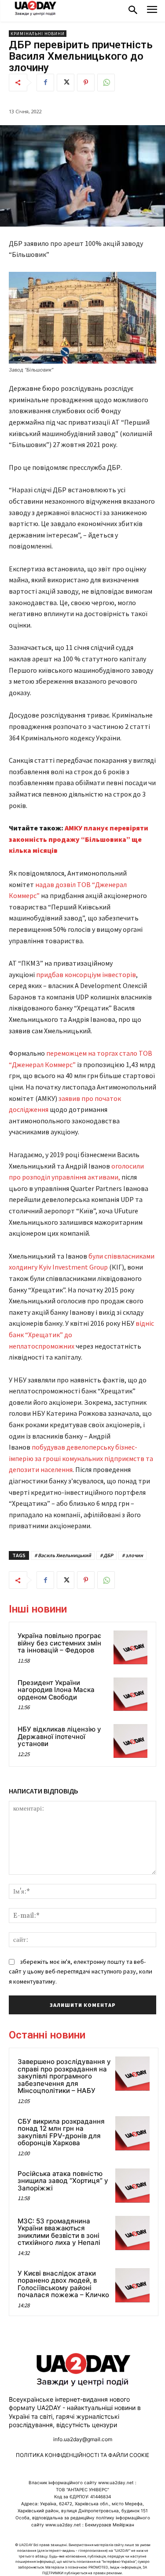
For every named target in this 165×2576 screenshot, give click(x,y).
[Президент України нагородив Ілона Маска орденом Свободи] (130, 1694)
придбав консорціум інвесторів (86, 974)
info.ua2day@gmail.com (83, 2439)
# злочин (132, 1555)
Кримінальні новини (38, 34)
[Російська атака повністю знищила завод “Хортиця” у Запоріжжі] (132, 2186)
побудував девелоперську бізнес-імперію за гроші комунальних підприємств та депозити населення (81, 1458)
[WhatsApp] (106, 83)
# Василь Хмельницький (63, 1555)
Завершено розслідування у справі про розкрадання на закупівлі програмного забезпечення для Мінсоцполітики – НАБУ (64, 2076)
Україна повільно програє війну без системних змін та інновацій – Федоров (59, 1643)
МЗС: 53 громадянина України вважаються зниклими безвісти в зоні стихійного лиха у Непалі (59, 2232)
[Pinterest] (86, 83)
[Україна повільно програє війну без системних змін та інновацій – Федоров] (130, 1647)
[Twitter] (66, 83)
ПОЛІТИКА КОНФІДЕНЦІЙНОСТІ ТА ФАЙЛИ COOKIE (82, 2455)
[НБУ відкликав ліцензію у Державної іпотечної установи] (130, 1741)
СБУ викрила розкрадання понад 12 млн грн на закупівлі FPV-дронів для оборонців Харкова (61, 2132)
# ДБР (106, 1555)
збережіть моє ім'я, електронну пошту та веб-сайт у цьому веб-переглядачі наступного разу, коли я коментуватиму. (81, 1972)
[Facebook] (45, 83)
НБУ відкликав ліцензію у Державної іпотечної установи (59, 1736)
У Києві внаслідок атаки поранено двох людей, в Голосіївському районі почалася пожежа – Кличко (63, 2284)
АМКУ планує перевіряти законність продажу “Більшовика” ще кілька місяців (79, 839)
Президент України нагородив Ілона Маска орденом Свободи (56, 1690)
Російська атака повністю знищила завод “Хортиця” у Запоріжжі (63, 2181)
